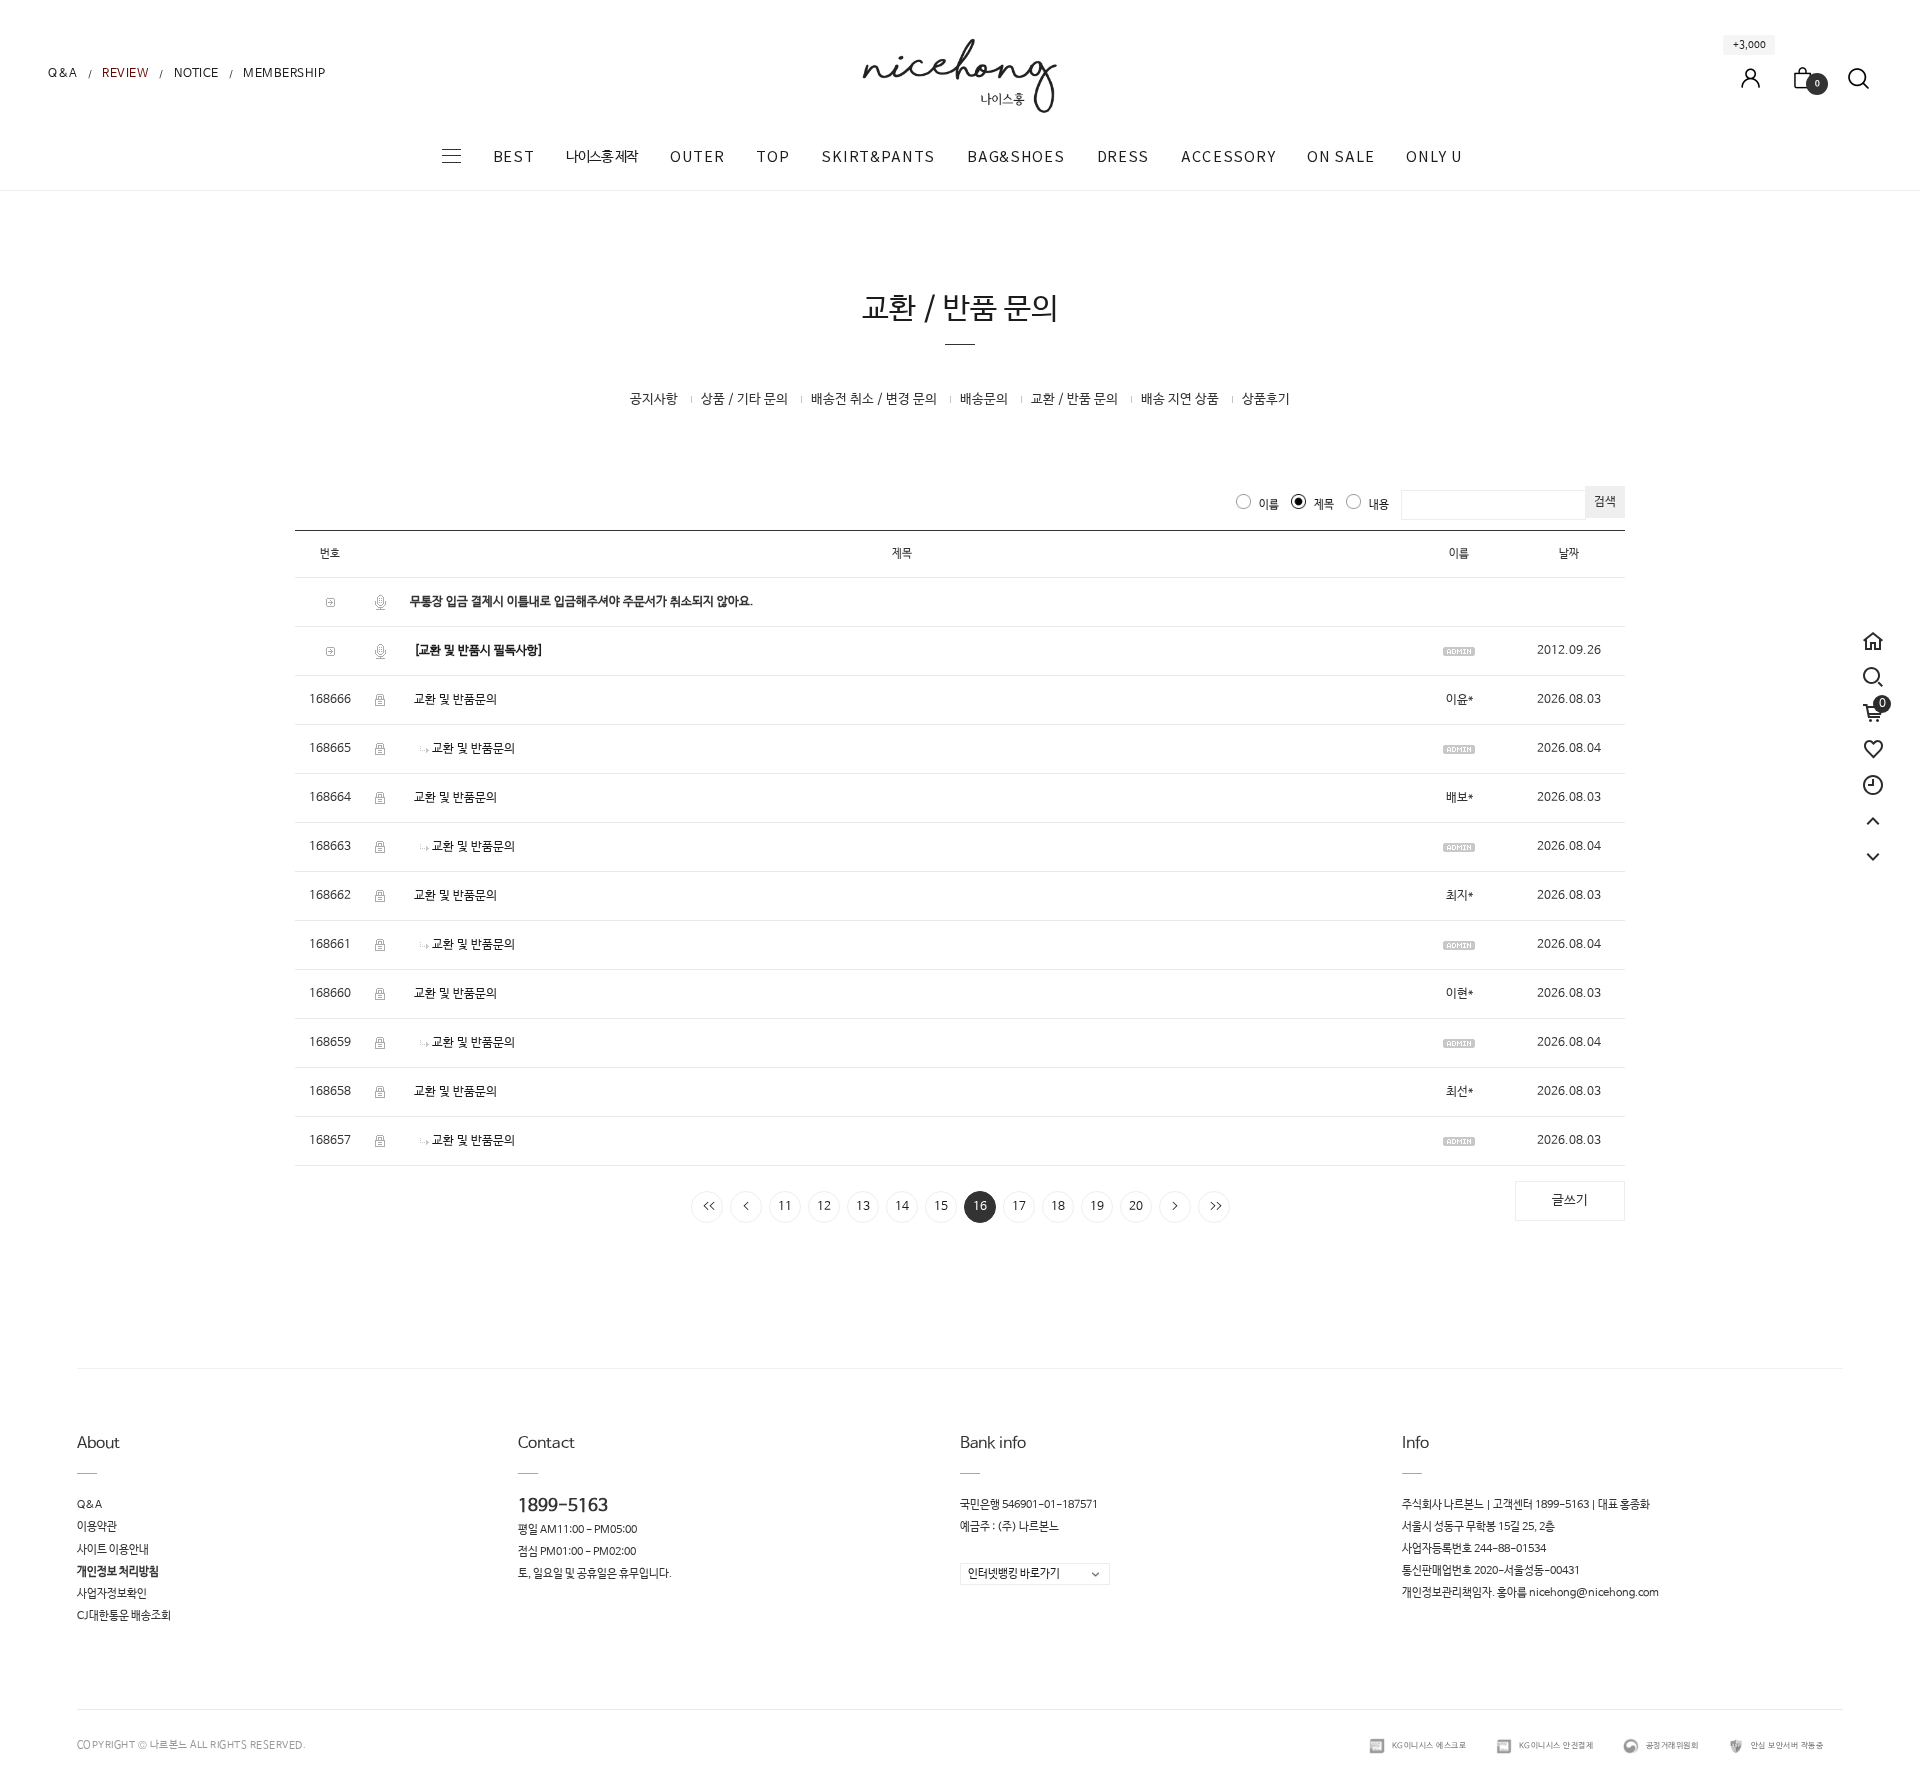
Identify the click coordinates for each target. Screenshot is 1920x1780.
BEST (514, 157)
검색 (1605, 502)
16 (980, 1207)
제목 (1324, 505)
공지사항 (654, 399)
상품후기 (1266, 399)
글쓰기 (1570, 1200)
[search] (1873, 676)
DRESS (1123, 157)
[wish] (1873, 740)
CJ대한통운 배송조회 (124, 1617)
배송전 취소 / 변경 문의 (874, 399)
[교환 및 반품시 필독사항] (478, 651)
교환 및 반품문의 (455, 700)
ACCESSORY (1228, 157)
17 (1019, 1207)
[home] (1873, 632)
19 (1097, 1207)
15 (941, 1207)
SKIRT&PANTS (878, 157)
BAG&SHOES (1015, 157)
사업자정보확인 (112, 1594)
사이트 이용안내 (113, 1550)
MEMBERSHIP (284, 74)
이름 (1269, 505)
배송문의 (984, 399)
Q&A (63, 74)
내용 (1379, 505)
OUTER (697, 157)
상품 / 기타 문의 (744, 399)
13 (863, 1207)
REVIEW (125, 74)
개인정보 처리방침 (118, 1572)
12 (824, 1207)
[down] (1873, 848)
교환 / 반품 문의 (1074, 399)
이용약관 (97, 1528)
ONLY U (1434, 157)
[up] (1873, 812)
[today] (1873, 776)
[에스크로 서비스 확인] (1377, 1746)
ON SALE (1340, 157)
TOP (772, 157)
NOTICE (196, 74)
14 (902, 1207)
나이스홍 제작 (602, 157)
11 (785, 1207)
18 (1058, 1207)
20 (1136, 1207)
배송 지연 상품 (1180, 399)
